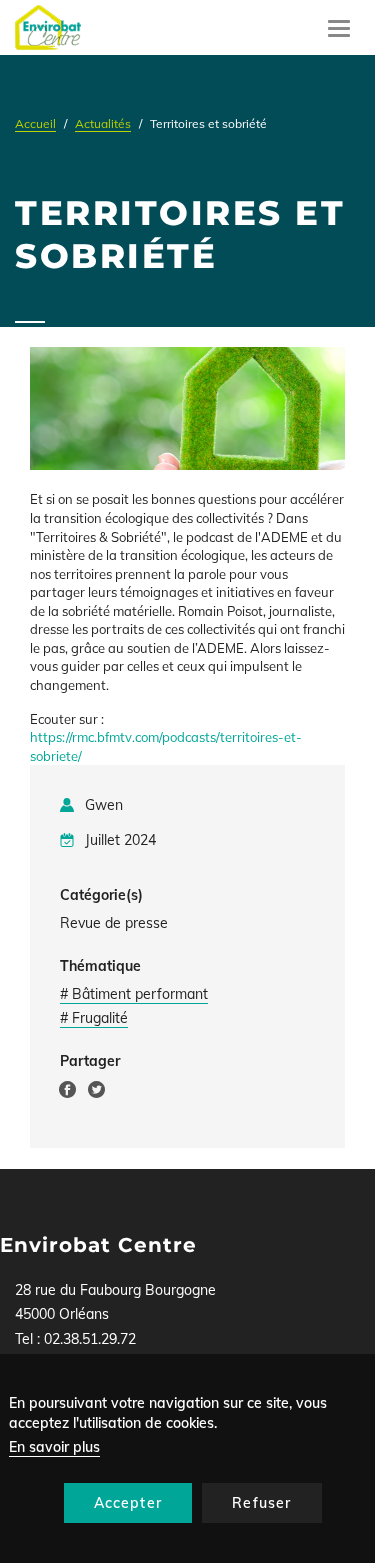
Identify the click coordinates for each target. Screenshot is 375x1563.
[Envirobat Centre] (48, 27)
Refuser (261, 1503)
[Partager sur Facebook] (67, 1093)
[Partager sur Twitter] (96, 1093)
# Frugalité (94, 1018)
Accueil (35, 123)
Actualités (103, 123)
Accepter (128, 1503)
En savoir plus (54, 1447)
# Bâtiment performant (134, 994)
